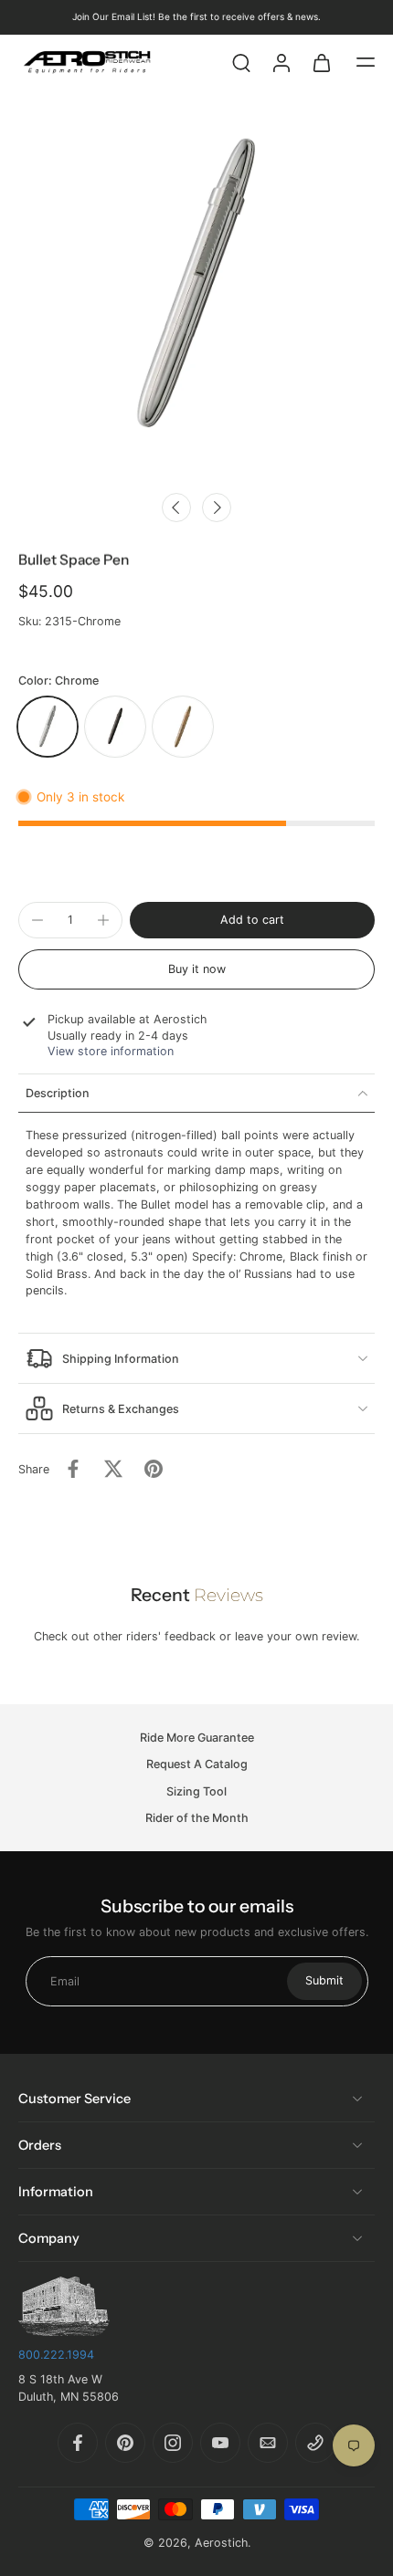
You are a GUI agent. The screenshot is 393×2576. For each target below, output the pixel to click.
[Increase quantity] (103, 920)
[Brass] (183, 727)
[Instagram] (173, 2443)
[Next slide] (217, 508)
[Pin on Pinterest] (154, 1469)
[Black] (115, 727)
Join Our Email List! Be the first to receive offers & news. (196, 16)
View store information (111, 1051)
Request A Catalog (197, 1764)
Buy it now (197, 969)
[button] (366, 62)
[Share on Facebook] (73, 1469)
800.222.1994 (56, 2355)
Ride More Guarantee (197, 1738)
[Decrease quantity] (37, 920)
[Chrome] (48, 727)
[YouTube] (220, 2443)
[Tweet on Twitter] (113, 1469)
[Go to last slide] (176, 508)
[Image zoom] (196, 286)
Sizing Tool (196, 1791)
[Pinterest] (125, 2443)
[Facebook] (78, 2443)
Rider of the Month (197, 1817)
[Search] (241, 62)
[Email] (268, 2443)
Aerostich (221, 2543)
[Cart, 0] (322, 62)
